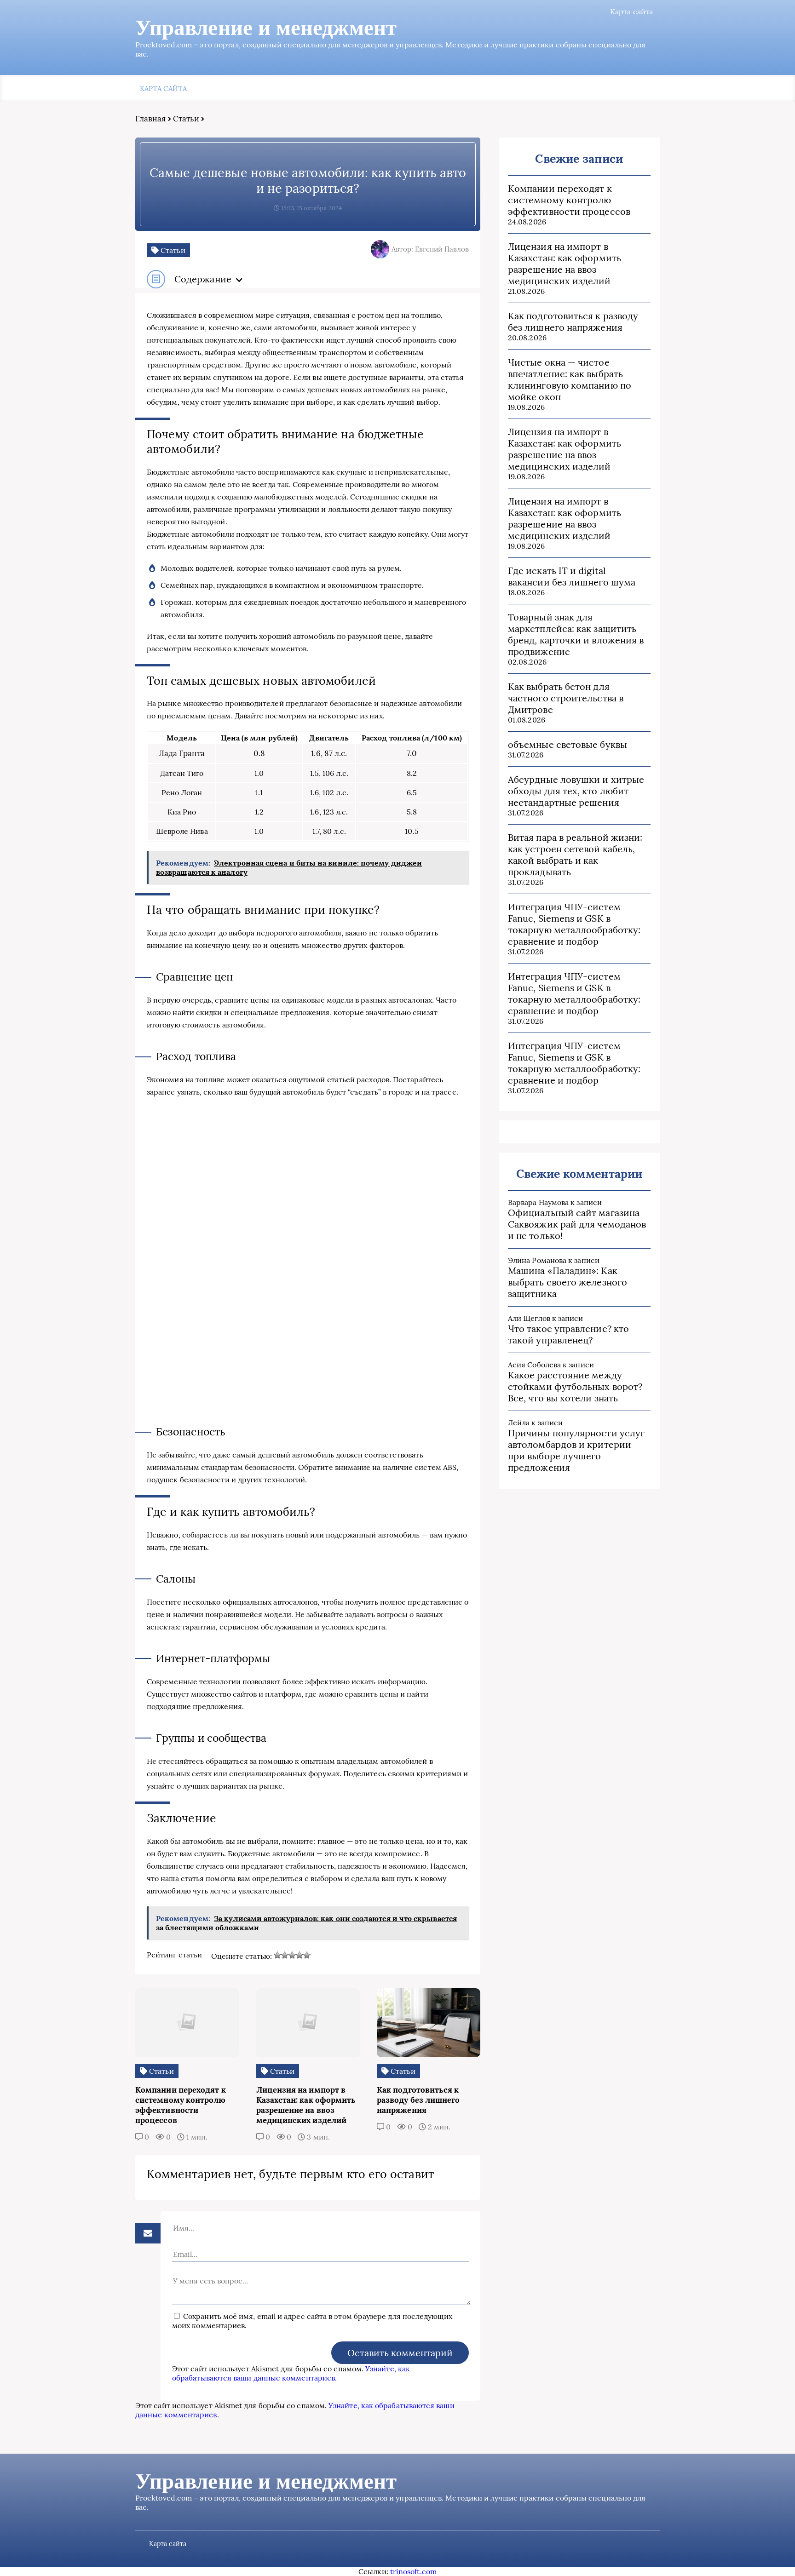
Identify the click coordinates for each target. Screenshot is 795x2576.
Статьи (186, 119)
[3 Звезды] (292, 1955)
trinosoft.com (413, 2571)
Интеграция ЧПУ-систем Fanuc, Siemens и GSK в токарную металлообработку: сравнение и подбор (574, 924)
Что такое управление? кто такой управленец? (568, 1334)
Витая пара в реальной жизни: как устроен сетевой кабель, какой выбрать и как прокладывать (575, 855)
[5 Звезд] (307, 1955)
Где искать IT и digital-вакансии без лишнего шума (572, 576)
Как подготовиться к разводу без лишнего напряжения (573, 321)
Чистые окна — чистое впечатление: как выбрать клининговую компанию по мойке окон (570, 379)
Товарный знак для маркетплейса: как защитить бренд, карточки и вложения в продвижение (576, 634)
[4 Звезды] (300, 1955)
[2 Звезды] (285, 1955)
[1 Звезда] (277, 1955)
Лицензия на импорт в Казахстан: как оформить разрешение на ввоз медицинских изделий (565, 264)
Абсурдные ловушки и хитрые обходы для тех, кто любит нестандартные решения (576, 791)
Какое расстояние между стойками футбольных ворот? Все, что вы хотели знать (575, 1386)
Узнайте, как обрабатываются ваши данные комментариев (291, 2373)
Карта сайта (631, 11)
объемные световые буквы (567, 744)
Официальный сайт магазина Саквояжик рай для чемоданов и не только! (577, 1224)
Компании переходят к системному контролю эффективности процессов (569, 200)
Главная (151, 119)
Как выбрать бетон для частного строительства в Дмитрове (566, 698)
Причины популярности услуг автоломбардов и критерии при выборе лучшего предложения (576, 1450)
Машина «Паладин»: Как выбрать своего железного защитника (567, 1282)
